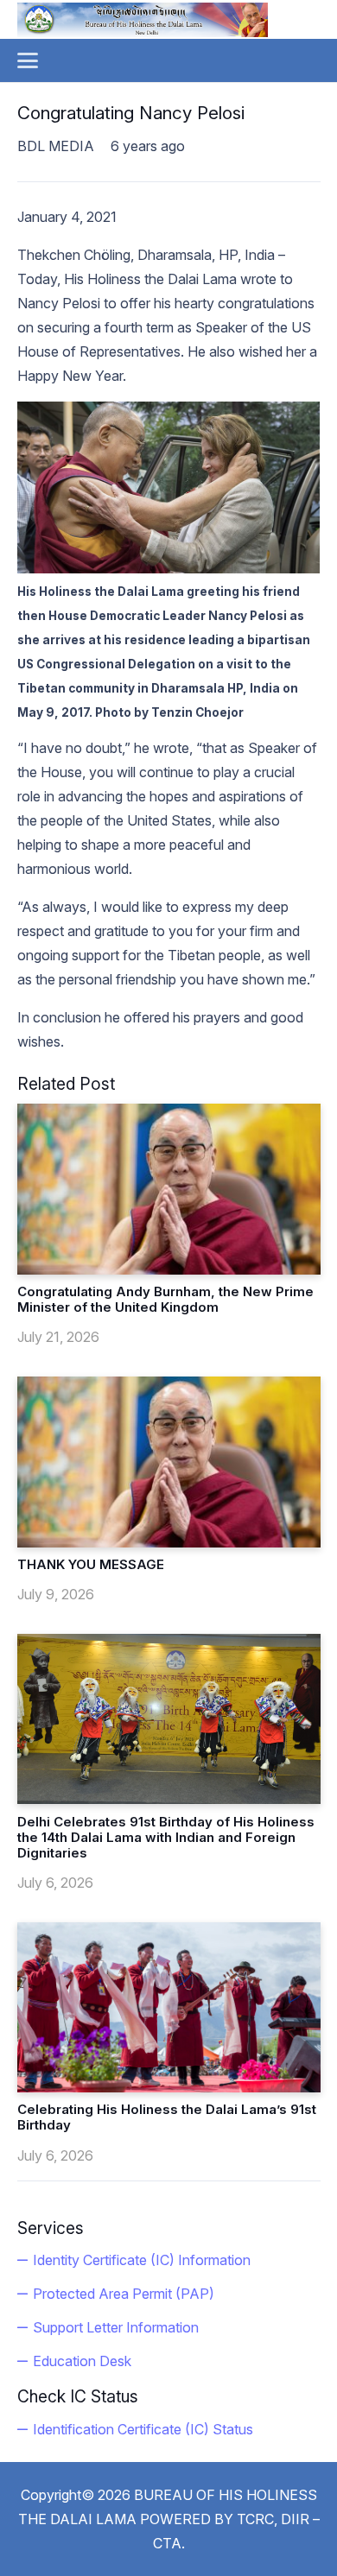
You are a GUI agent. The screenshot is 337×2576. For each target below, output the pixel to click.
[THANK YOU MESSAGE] (169, 1462)
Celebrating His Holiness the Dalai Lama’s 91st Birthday (167, 2117)
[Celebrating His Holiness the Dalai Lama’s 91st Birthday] (169, 2007)
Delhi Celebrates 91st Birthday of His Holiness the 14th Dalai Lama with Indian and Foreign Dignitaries (166, 1837)
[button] (28, 60)
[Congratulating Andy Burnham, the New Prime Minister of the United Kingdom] (169, 1189)
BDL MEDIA (56, 146)
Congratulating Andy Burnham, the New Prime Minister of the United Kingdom (165, 1299)
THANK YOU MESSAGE (91, 1564)
